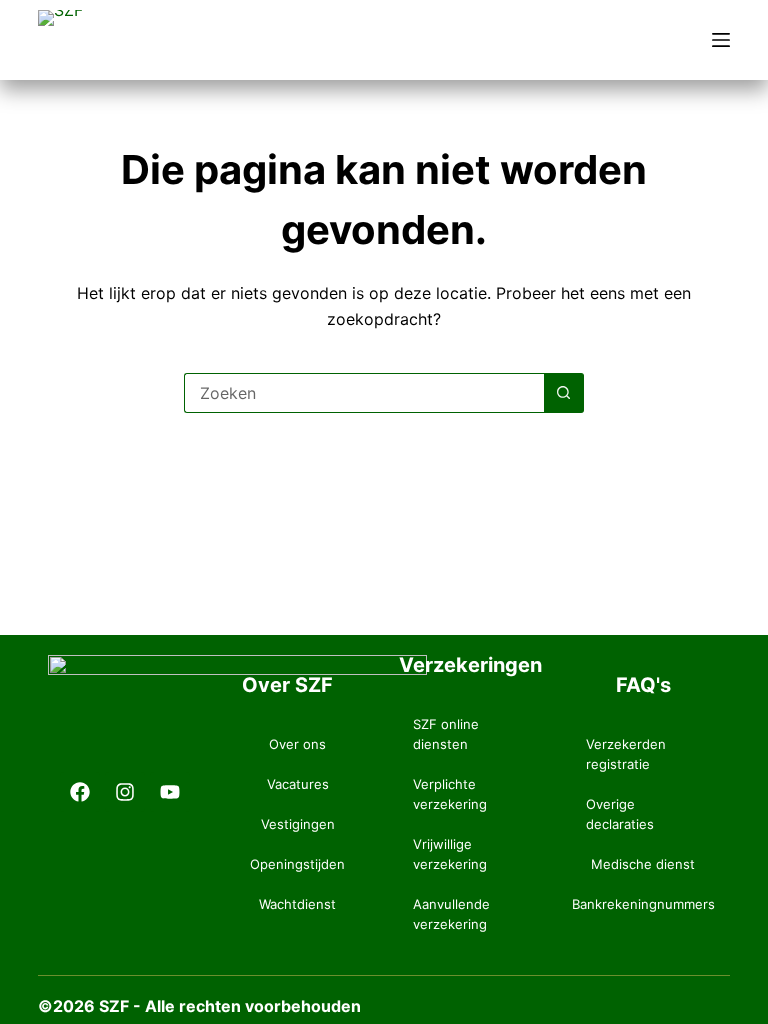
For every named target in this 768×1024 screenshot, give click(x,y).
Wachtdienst (297, 904)
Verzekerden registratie (626, 754)
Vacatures (298, 784)
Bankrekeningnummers (643, 904)
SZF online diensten (446, 734)
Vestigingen (298, 824)
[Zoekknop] (564, 393)
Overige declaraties (620, 814)
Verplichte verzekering (450, 794)
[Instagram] (125, 792)
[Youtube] (170, 792)
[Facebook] (80, 792)
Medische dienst (643, 864)
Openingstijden (297, 864)
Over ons (297, 744)
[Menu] (721, 40)
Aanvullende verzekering (451, 914)
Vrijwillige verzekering (450, 854)
